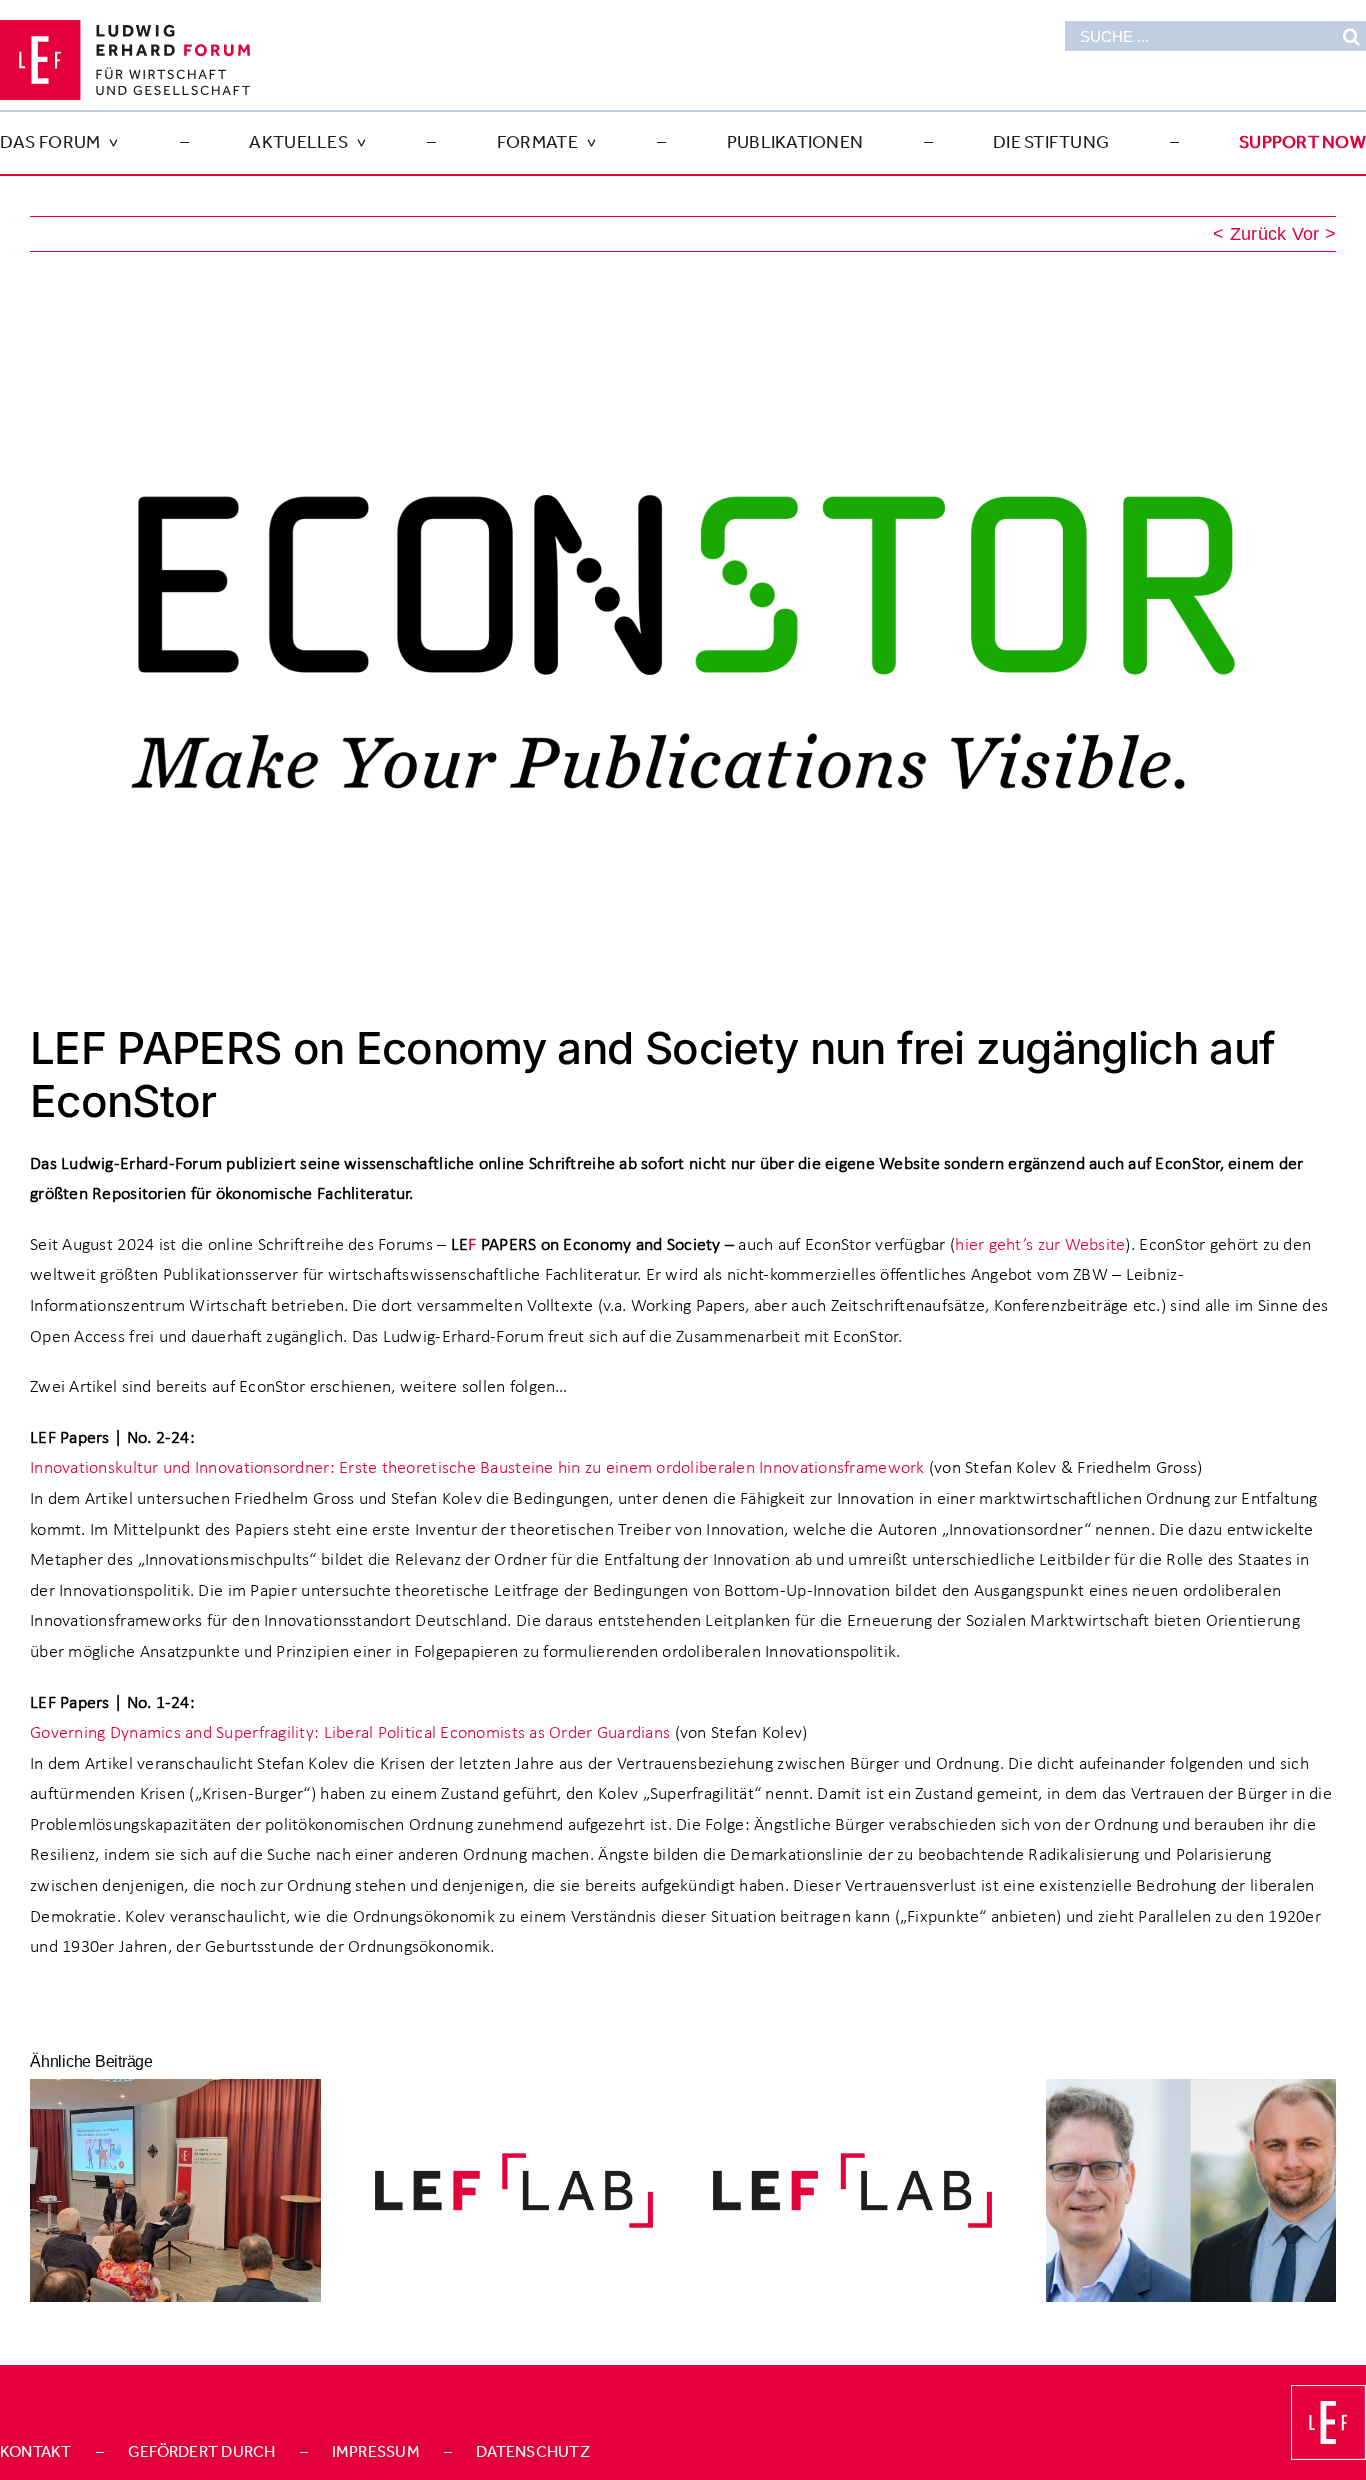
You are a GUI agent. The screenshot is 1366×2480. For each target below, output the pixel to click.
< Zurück (1249, 234)
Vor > (1314, 234)
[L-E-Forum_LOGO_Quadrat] (1328, 2394)
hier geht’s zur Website (1040, 1244)
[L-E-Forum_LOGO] (125, 29)
